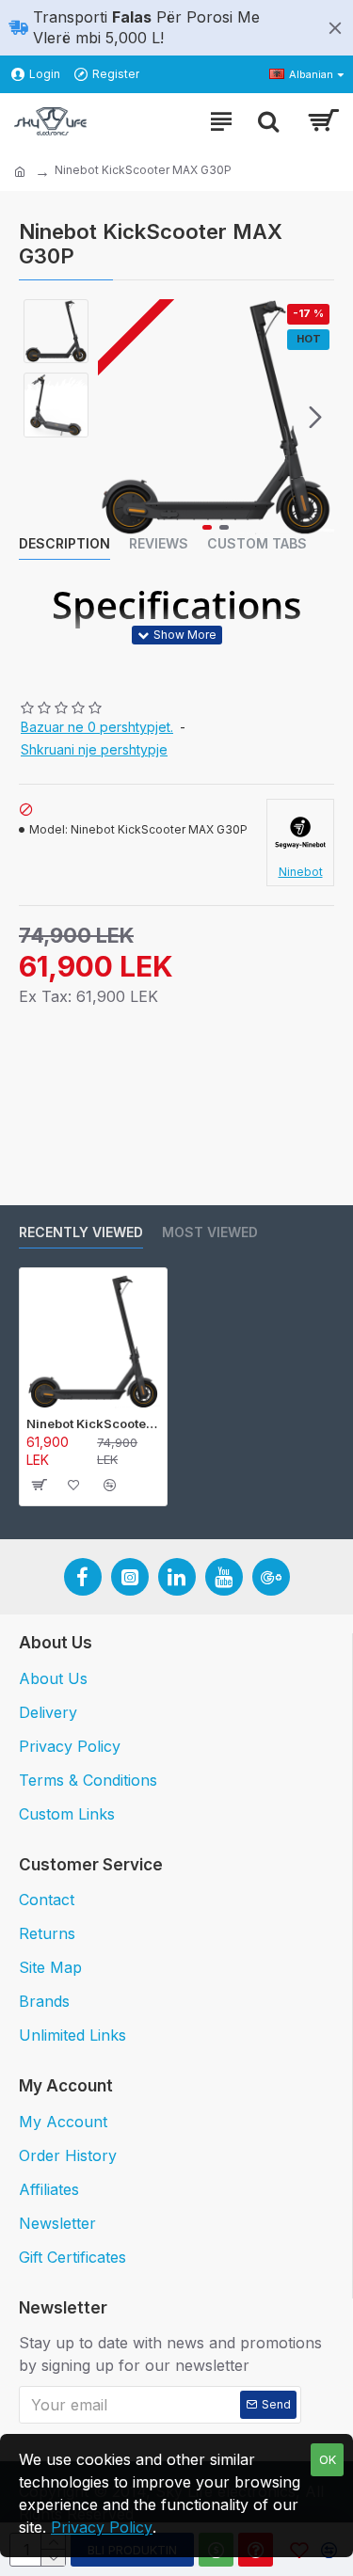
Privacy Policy (102, 2527)
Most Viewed (210, 1232)
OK (328, 2459)
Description (64, 543)
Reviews (159, 543)
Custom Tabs (257, 543)
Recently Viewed (81, 1232)
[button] (117, 417)
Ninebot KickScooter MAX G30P (93, 1423)
